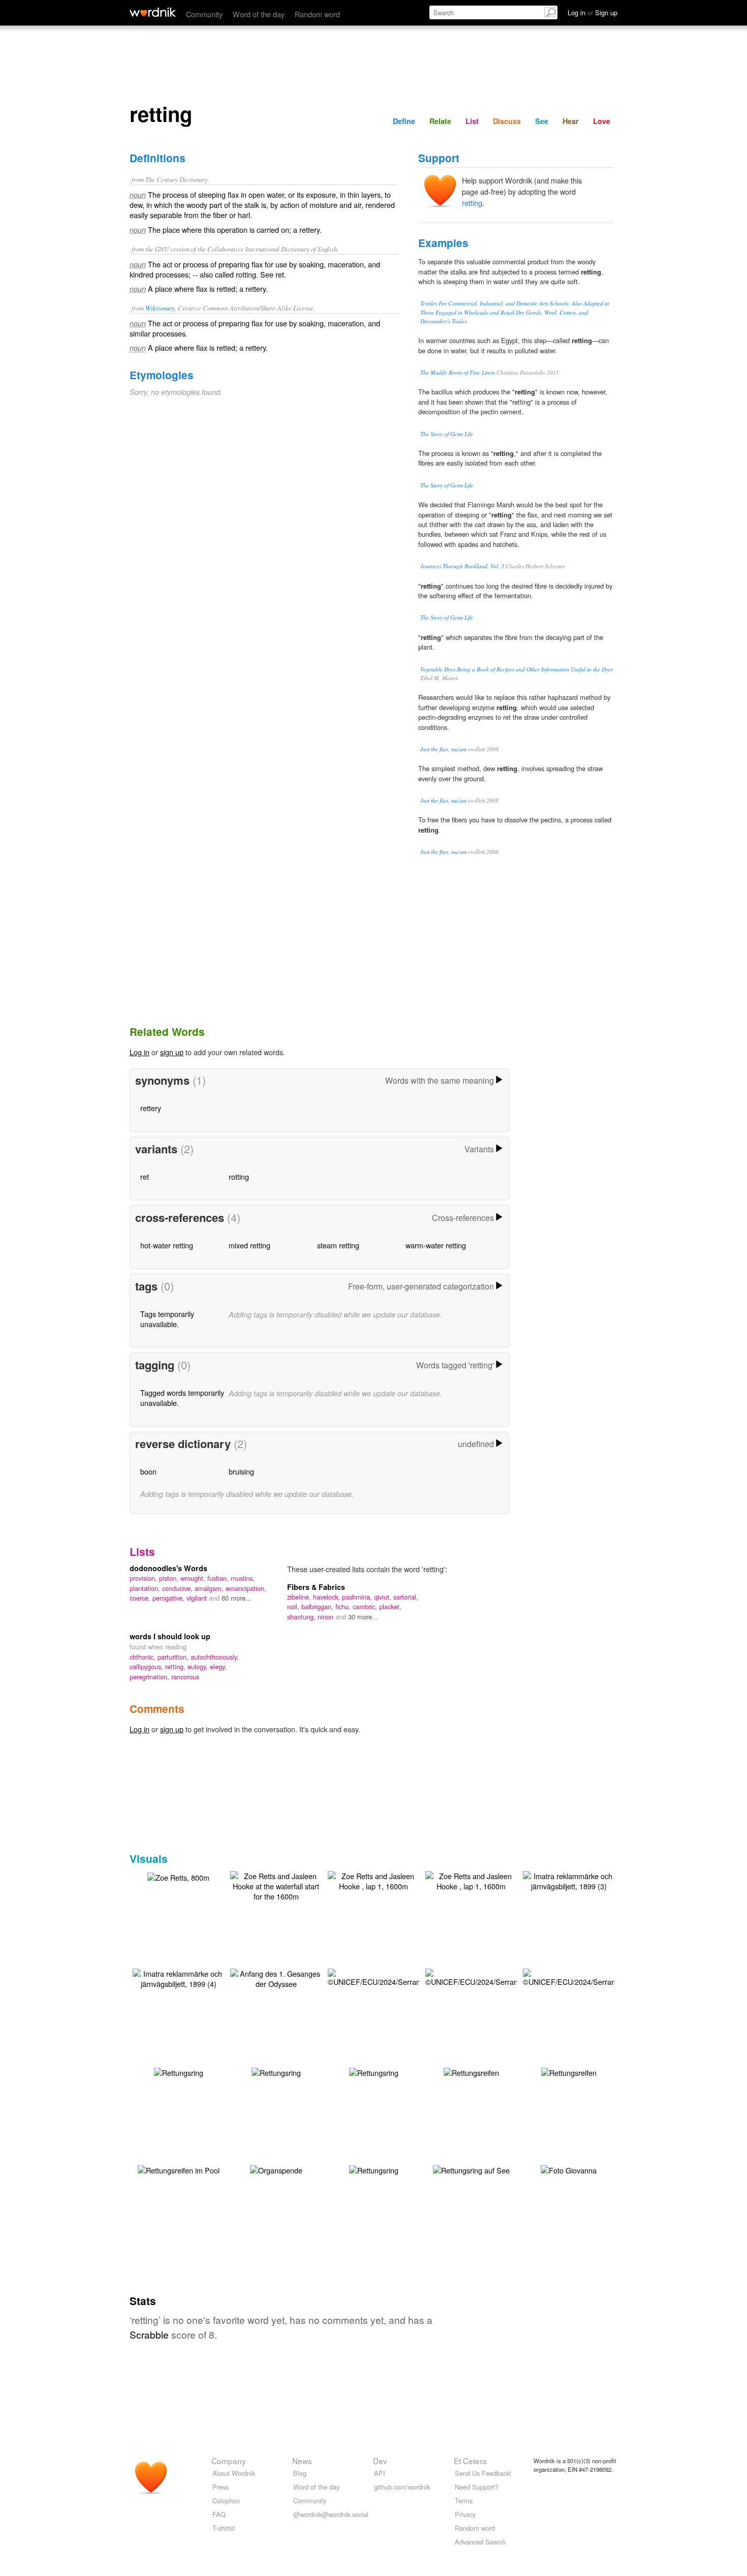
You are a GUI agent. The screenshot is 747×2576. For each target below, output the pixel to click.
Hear (571, 121)
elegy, (218, 1666)
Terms (464, 2501)
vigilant (198, 1598)
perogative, (169, 1598)
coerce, (141, 1598)
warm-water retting (436, 1245)
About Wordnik (234, 2473)
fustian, (219, 1578)
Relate (440, 121)
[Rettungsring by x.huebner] (374, 2169)
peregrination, (150, 1677)
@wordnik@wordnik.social (331, 2514)
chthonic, (144, 1657)
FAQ (219, 2514)
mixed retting (250, 1245)
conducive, (178, 1588)
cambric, (366, 1606)
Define (404, 121)
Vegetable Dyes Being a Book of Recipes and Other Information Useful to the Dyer (517, 669)
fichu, (344, 1606)
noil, (294, 1606)
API (380, 2473)
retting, (176, 1666)
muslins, (243, 1578)
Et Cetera (470, 2461)
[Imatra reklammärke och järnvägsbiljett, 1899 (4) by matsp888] (178, 1977)
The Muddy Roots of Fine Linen (458, 372)
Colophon (226, 2501)
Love (602, 121)
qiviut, (384, 1597)
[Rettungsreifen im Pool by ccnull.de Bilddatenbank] (179, 2169)
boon (148, 1471)
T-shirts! (224, 2528)
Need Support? (477, 2487)
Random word (317, 14)
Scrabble (149, 2334)
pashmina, (358, 1597)
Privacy (465, 2514)
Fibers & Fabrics (316, 1587)
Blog (300, 2473)
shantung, (302, 1617)
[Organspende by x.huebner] (276, 2169)
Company (229, 2461)
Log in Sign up (593, 12)
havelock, (328, 1597)
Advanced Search (480, 2542)
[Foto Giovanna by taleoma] (569, 2169)
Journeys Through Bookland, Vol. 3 (462, 566)
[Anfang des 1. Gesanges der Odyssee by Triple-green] (276, 1977)
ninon (326, 1617)
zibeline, (300, 1597)
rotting (239, 1176)
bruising (241, 1471)
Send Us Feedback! (483, 2473)
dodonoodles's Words (168, 1568)
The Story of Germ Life (447, 434)
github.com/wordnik (402, 2487)
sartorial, (406, 1597)
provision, (144, 1578)
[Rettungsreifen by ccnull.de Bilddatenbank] (471, 2072)
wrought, (194, 1578)
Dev (380, 2461)
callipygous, (147, 1666)
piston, (170, 1578)
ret (145, 1176)
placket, (390, 1606)
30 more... (363, 1617)
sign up (172, 1052)
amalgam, (210, 1588)
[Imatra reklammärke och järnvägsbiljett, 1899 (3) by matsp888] (569, 1880)
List (472, 121)
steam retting (338, 1245)
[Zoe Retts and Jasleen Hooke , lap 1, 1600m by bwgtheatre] (373, 1880)
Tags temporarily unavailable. (167, 1319)
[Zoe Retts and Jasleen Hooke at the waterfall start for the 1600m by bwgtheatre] (276, 1885)
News (302, 2461)
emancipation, (246, 1588)
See (542, 121)
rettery (151, 1108)
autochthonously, (215, 1657)
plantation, (146, 1588)
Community (204, 14)
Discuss (507, 121)
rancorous (185, 1677)
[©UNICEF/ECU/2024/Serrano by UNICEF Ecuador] (376, 1976)
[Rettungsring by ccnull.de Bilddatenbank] (179, 2072)
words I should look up (170, 1636)
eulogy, (199, 1666)
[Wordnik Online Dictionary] (153, 12)
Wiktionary (160, 308)
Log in (139, 1052)
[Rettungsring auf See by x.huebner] (471, 2169)
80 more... (237, 1598)
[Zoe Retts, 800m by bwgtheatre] (178, 1876)
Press (221, 2487)
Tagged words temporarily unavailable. (182, 1398)
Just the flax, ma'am (443, 749)
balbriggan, (318, 1606)
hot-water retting (167, 1245)
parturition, (174, 1657)
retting (472, 203)
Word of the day (259, 14)
